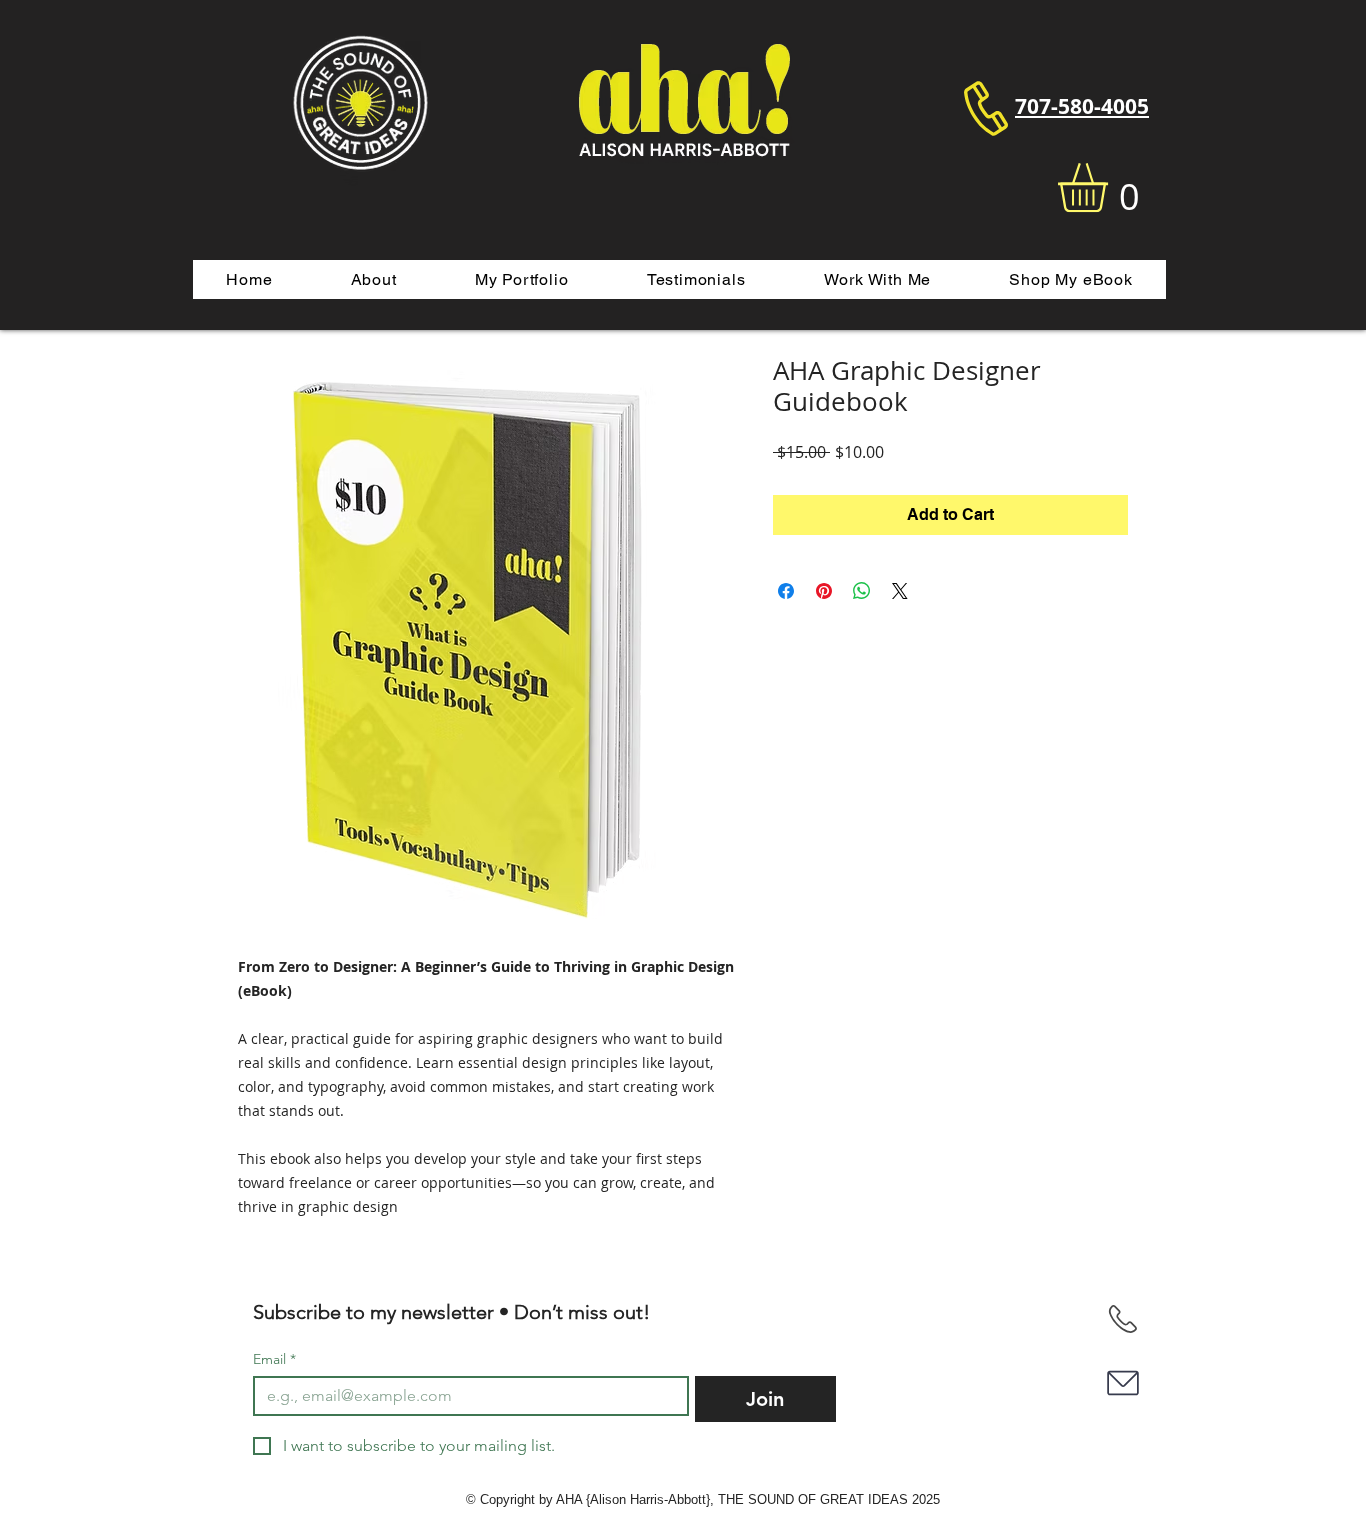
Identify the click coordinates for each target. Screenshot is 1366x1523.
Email (274, 1359)
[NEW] (1122, 1318)
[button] (1111, 187)
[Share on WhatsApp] (862, 591)
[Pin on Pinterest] (824, 591)
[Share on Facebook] (786, 591)
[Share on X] (900, 591)
